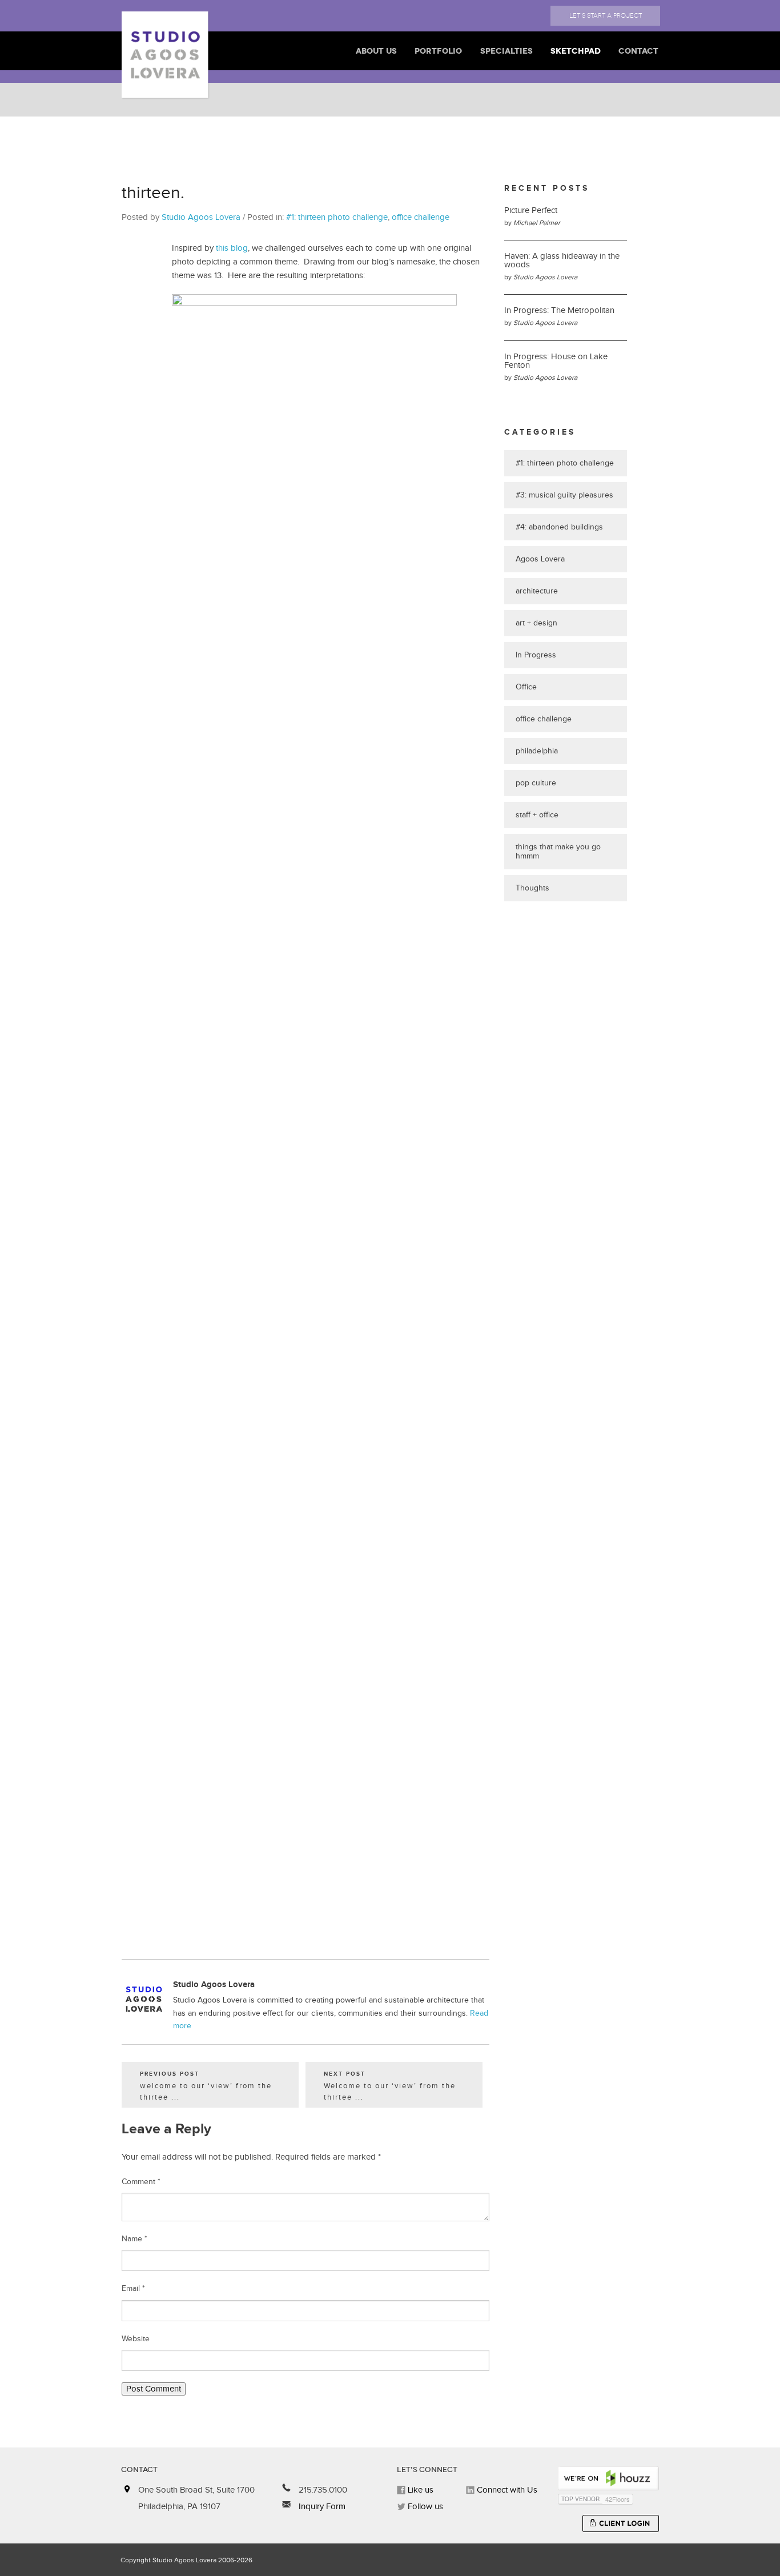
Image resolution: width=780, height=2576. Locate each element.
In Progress (536, 655)
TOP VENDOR (580, 2499)
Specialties (506, 51)
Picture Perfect (531, 210)
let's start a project (606, 16)
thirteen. (153, 193)
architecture (537, 591)
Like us (419, 2490)
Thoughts (532, 888)
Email (133, 2289)
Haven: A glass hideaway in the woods (562, 260)
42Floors (618, 2499)
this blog (232, 248)
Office (526, 687)
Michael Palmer (537, 223)
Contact (638, 51)
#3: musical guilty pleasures (564, 495)
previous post (206, 2087)
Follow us (424, 2507)
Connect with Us (506, 2490)
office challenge (421, 217)
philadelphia (537, 751)
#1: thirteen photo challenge (337, 217)
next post (390, 2087)
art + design (536, 623)
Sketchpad (576, 51)
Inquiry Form (321, 2507)
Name (134, 2239)
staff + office (537, 815)
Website (136, 2339)
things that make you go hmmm (558, 852)
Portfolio (438, 51)
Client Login (621, 2523)
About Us (376, 51)
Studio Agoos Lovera (201, 217)
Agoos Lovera (540, 559)
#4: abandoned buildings (559, 527)
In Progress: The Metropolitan (559, 310)
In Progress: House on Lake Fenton (556, 361)
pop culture (536, 783)
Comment (141, 2182)
